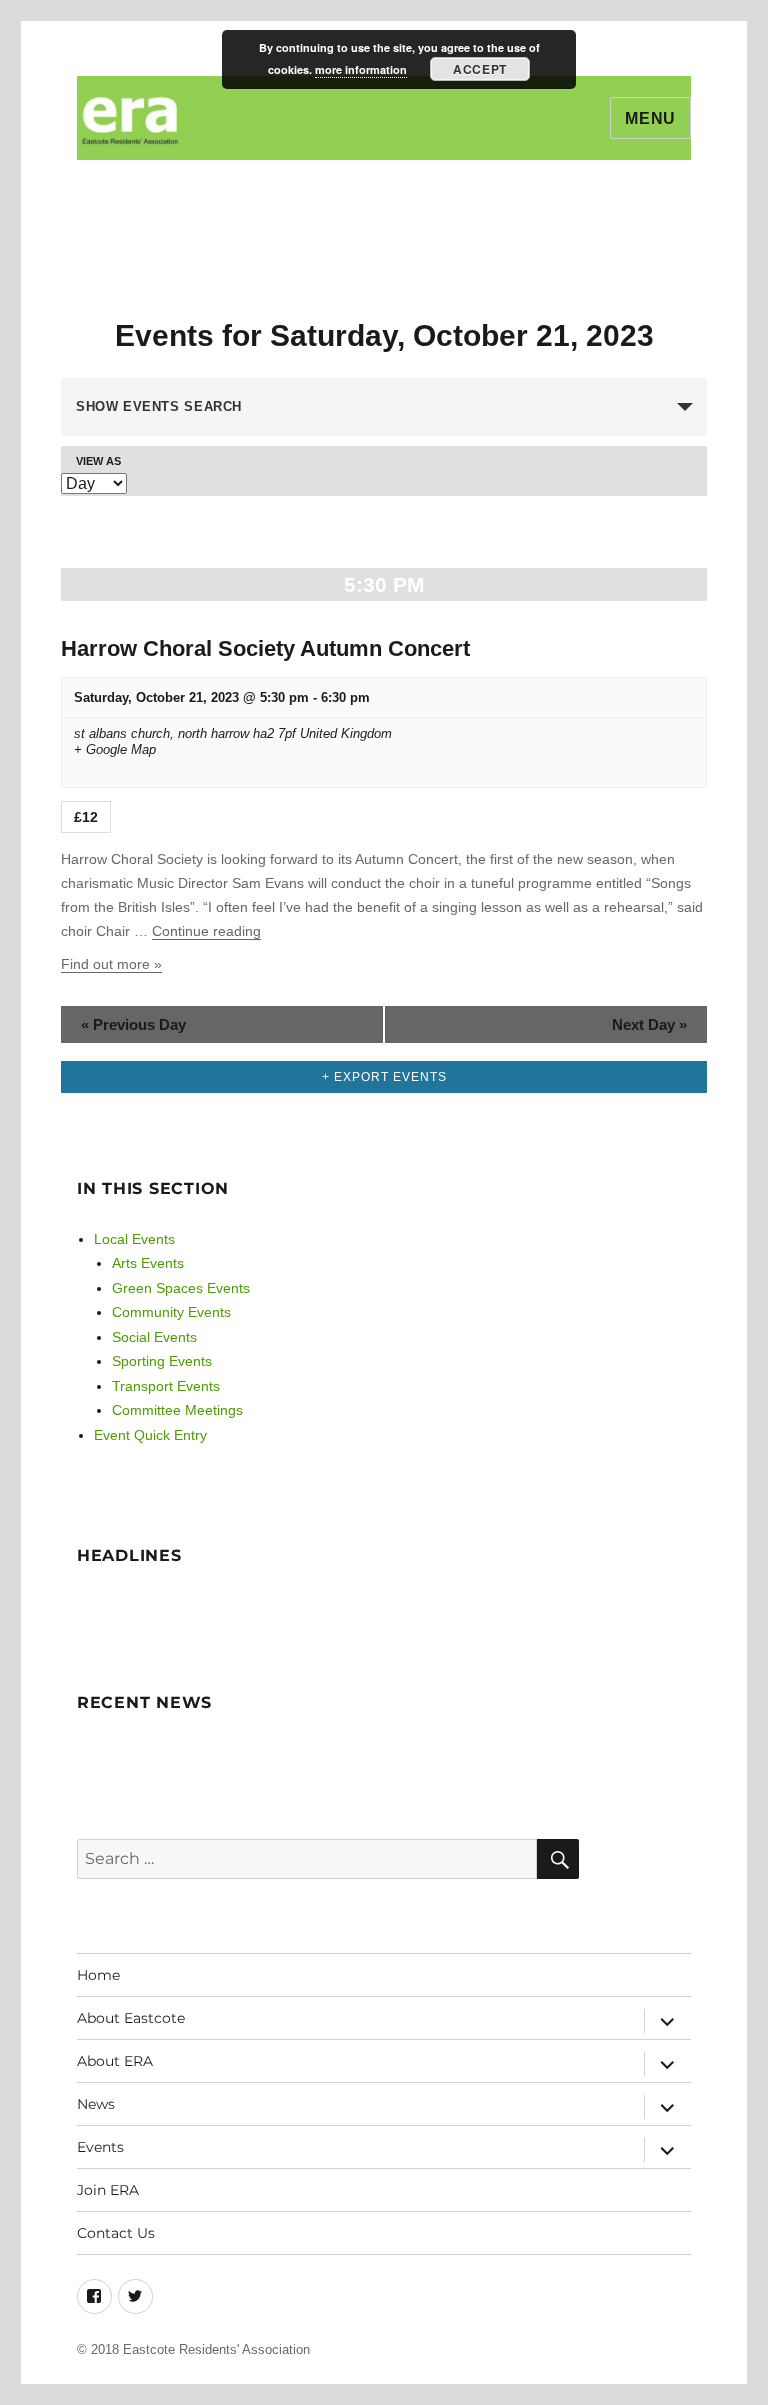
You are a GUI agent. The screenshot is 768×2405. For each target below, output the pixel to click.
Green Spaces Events (181, 1288)
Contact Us (116, 2233)
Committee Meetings (177, 1410)
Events (100, 2147)
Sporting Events (162, 1361)
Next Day (649, 1024)
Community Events (171, 1312)
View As (98, 461)
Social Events (154, 1337)
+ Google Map (115, 749)
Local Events (134, 1239)
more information (361, 69)
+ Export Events (384, 1077)
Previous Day (133, 1024)
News (96, 2104)
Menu (650, 118)
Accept (479, 69)
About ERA (115, 2061)
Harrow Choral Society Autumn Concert (265, 648)
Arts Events (148, 1263)
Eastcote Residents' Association (216, 2349)
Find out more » (111, 964)
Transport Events (166, 1386)
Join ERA (108, 2190)
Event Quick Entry (150, 1435)
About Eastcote (131, 2018)
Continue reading (206, 931)
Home (98, 1975)
